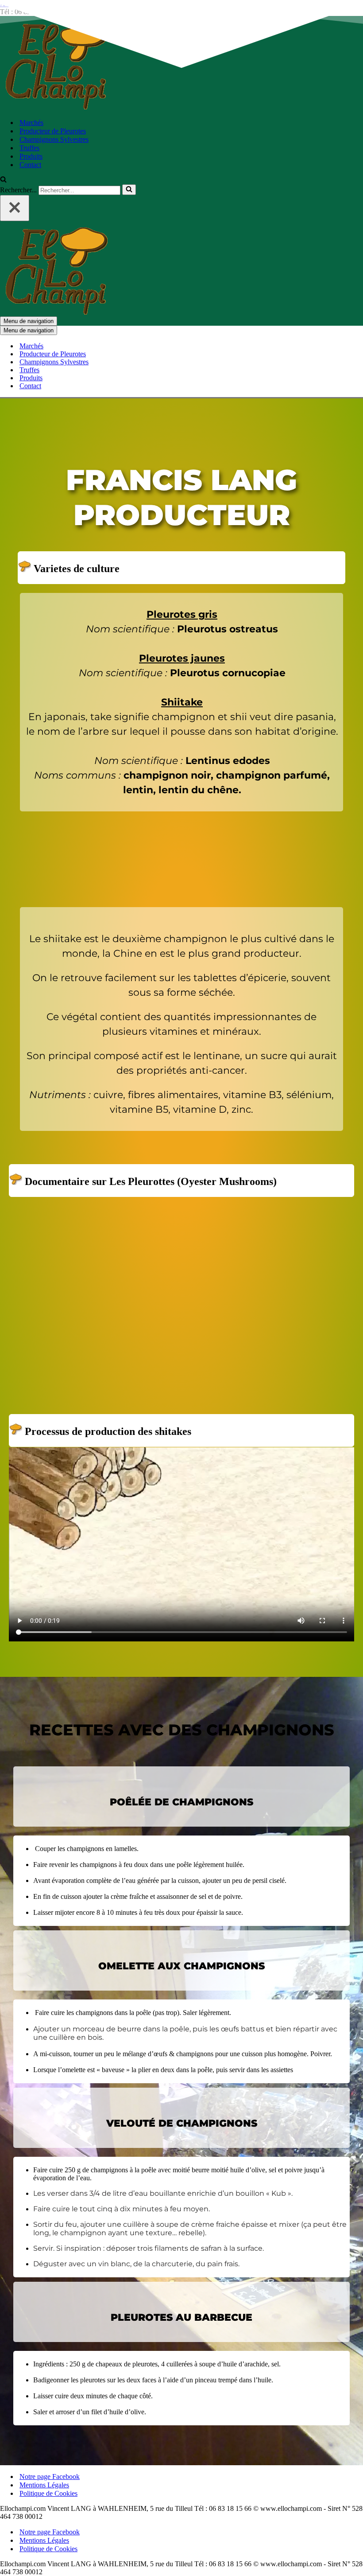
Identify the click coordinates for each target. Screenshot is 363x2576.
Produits (31, 156)
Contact (30, 165)
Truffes (29, 148)
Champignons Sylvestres (54, 139)
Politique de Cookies (48, 2493)
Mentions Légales (44, 2485)
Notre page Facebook (50, 2477)
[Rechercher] (3, 180)
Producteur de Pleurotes (53, 131)
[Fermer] (15, 208)
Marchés (31, 123)
